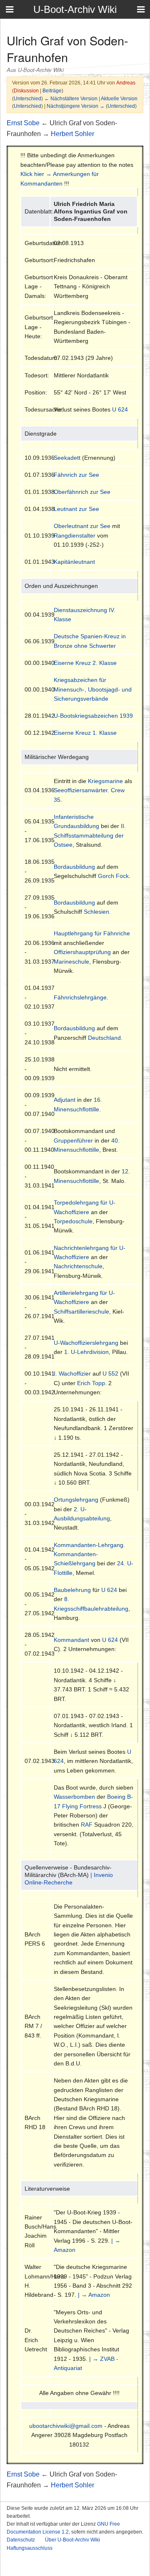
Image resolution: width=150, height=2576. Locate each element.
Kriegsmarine (105, 781)
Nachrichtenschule (78, 1266)
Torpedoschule (73, 1221)
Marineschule (71, 962)
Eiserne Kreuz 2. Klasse (85, 663)
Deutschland (104, 1038)
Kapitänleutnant (74, 562)
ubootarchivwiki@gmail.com (66, 2426)
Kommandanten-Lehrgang (89, 1545)
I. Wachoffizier (72, 1374)
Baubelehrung (72, 1590)
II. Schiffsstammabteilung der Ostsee (90, 835)
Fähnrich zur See (76, 475)
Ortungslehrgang (76, 1500)
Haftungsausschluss (30, 2548)
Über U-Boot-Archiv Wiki (72, 2540)
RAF (87, 1825)
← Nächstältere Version (71, 98)
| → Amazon (94, 2295)
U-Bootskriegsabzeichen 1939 (93, 716)
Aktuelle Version (119, 98)
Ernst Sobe (23, 123)
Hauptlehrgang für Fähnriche (92, 933)
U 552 (110, 1374)
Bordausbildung (74, 867)
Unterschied (27, 98)
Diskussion (26, 90)
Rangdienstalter (75, 536)
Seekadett (67, 458)
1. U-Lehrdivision (86, 1352)
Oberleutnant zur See (82, 526)
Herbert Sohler (72, 134)
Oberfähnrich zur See (82, 492)
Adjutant (65, 1100)
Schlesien (96, 912)
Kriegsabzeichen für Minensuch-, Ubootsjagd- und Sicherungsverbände (93, 689)
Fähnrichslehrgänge (80, 997)
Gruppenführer (73, 1140)
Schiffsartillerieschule (81, 1312)
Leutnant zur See (76, 509)
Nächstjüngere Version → (76, 106)
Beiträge (52, 90)
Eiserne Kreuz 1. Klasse (85, 733)
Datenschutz (21, 2540)
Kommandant (71, 1640)
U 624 (120, 409)
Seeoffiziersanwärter (81, 790)
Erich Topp (91, 1383)
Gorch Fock (113, 876)
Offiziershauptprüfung (82, 952)
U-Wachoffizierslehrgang (86, 1343)
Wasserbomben (74, 1797)
